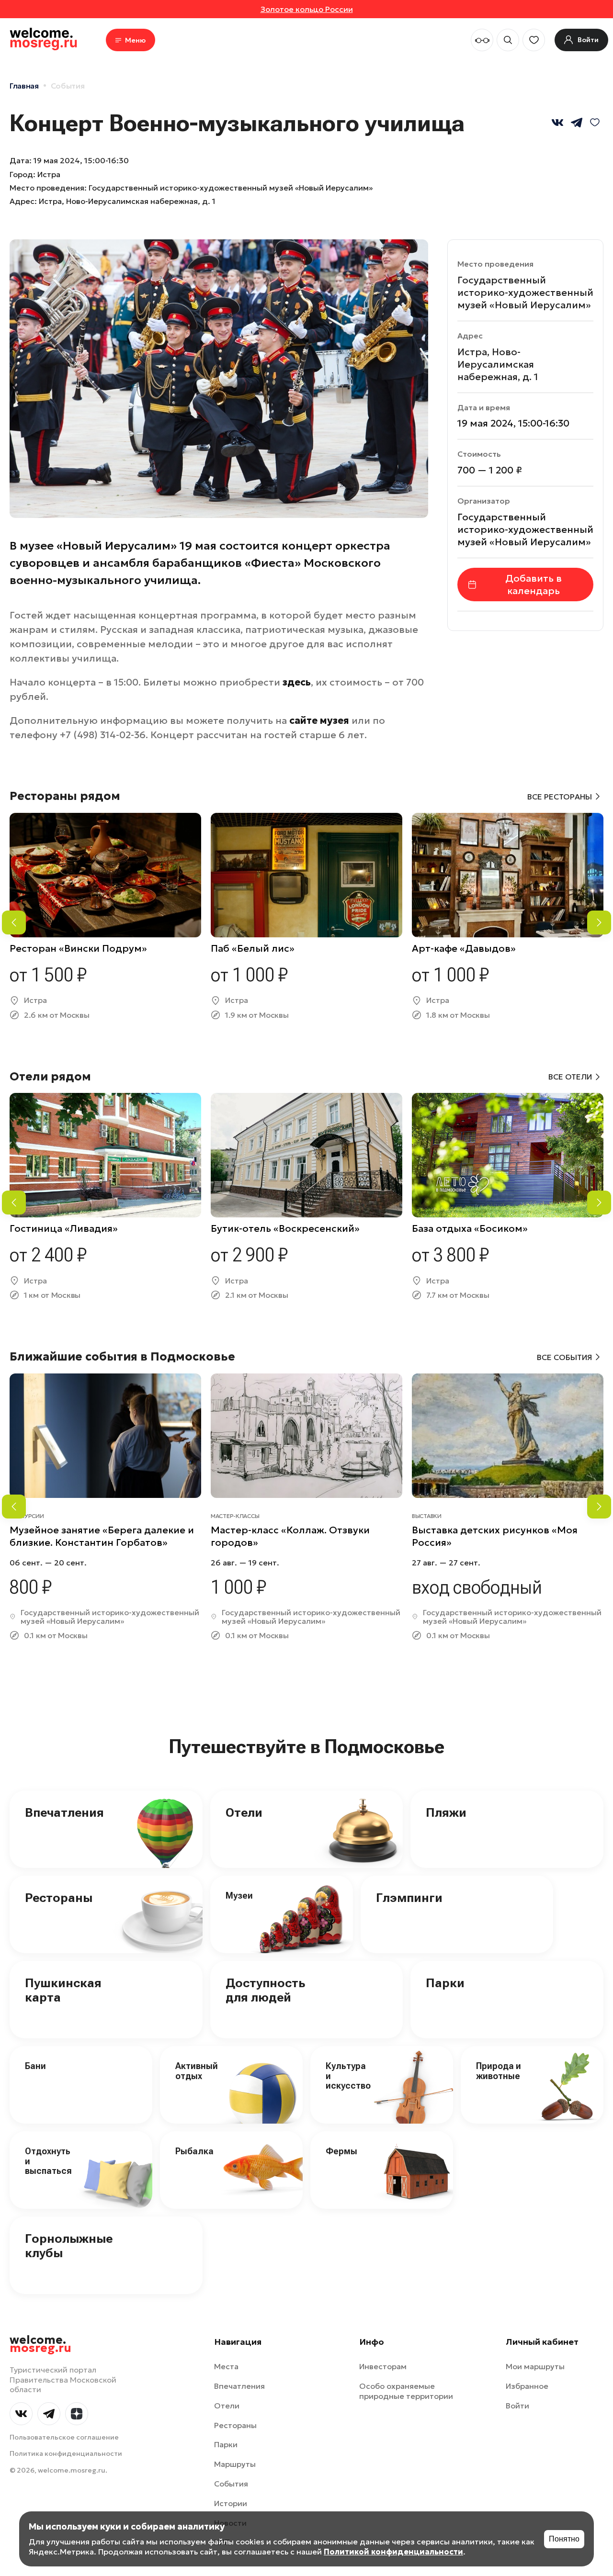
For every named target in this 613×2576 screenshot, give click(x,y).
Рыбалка (194, 2151)
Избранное (527, 2386)
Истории (231, 2503)
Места (226, 2366)
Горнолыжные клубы (69, 2246)
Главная (24, 86)
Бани (35, 2066)
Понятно (564, 2539)
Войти (517, 2406)
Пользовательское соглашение (64, 2437)
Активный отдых (197, 2071)
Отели (244, 1812)
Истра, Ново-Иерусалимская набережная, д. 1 (127, 201)
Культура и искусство (348, 2076)
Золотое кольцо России (307, 9)
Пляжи (446, 1812)
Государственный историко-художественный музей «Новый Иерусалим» (525, 292)
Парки (445, 1983)
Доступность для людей (265, 1990)
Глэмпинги (409, 1898)
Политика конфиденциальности (66, 2453)
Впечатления (64, 1812)
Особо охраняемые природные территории (406, 2391)
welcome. (40, 2344)
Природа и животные (499, 2071)
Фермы (341, 2151)
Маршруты (235, 2464)
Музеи (239, 1895)
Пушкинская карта (63, 1990)
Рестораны (59, 1898)
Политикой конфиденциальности (393, 2552)
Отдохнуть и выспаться (48, 2161)
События (68, 86)
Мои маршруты (535, 2366)
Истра (49, 174)
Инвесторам (383, 2366)
